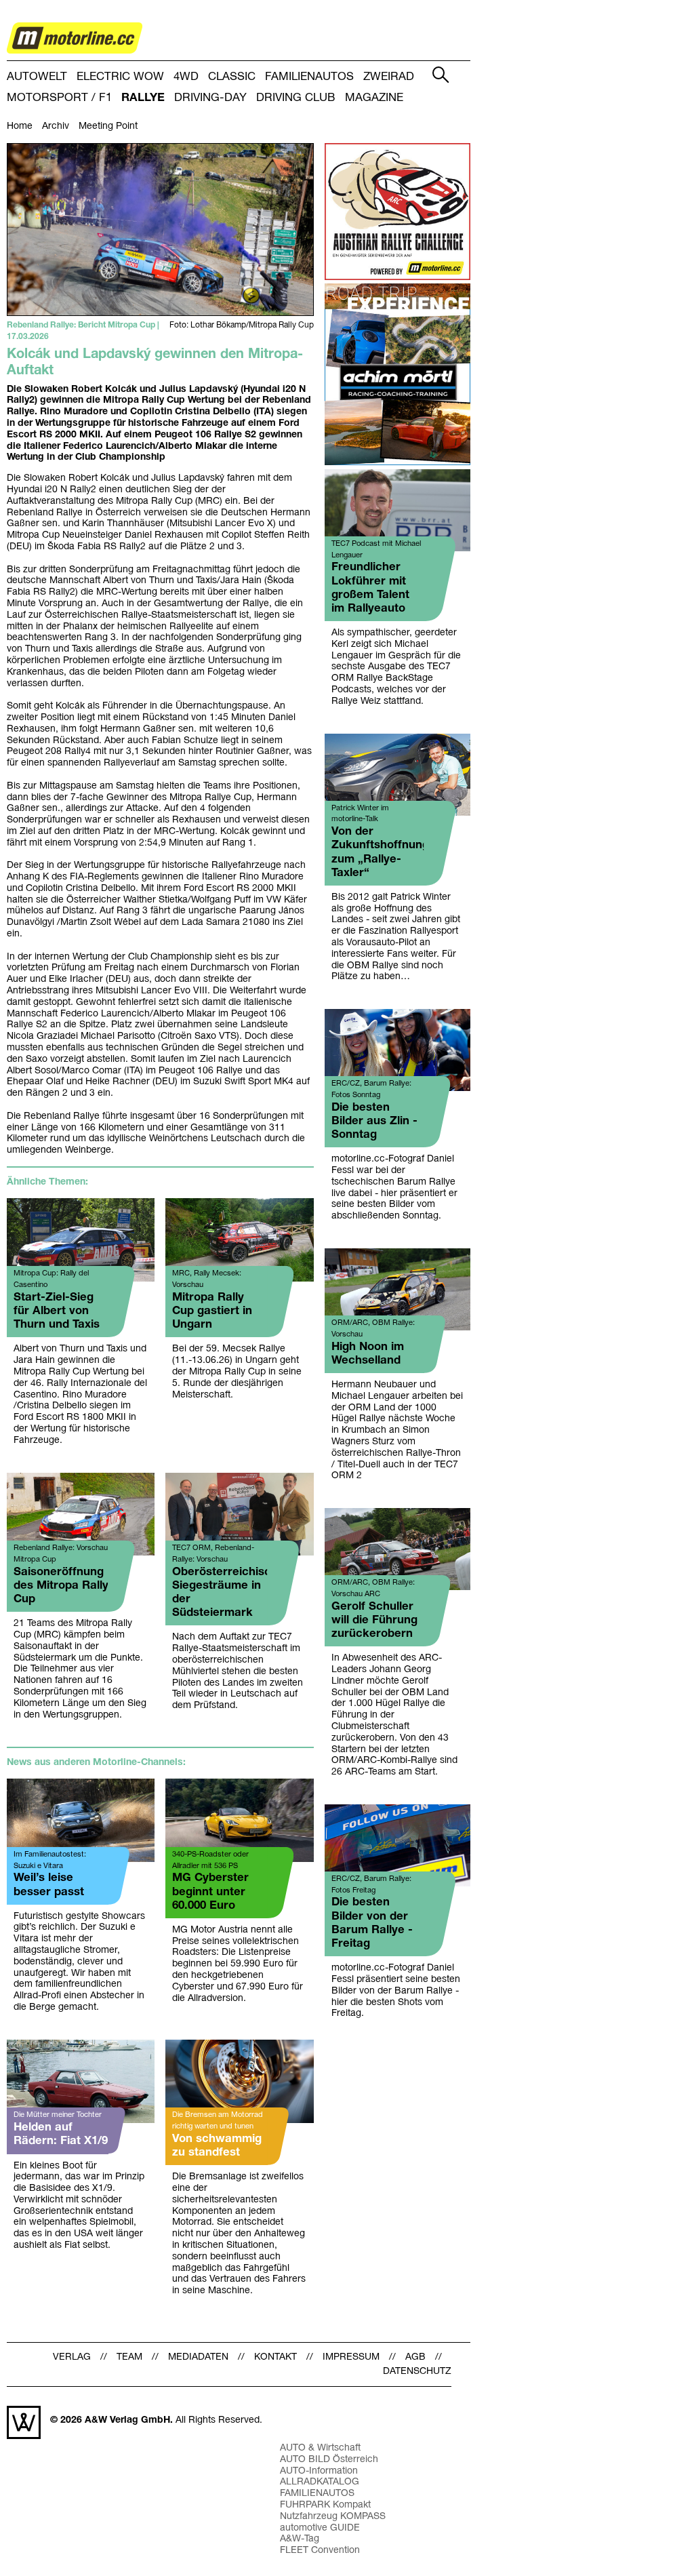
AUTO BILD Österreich (329, 2460)
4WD (186, 77)
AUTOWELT (37, 77)
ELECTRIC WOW (120, 77)
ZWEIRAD (389, 77)
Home (20, 126)
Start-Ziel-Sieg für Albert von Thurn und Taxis (57, 1311)
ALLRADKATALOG (320, 2482)
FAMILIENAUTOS (309, 77)
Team (129, 2357)
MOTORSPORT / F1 (59, 98)
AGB (415, 2357)
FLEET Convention (320, 2551)
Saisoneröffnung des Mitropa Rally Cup (61, 1586)
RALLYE (143, 98)
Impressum (351, 2357)
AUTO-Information (319, 2471)
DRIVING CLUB (296, 98)
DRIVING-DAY (210, 98)
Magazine (374, 98)
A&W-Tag (300, 2539)
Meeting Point (108, 126)
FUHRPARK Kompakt (325, 2505)
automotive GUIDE (320, 2528)
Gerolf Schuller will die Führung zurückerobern (374, 1620)
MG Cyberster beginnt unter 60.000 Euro (210, 1891)
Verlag (72, 2357)
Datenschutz (417, 2372)
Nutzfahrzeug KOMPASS (333, 2517)
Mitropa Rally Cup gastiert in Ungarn (212, 1311)
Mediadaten (198, 2357)
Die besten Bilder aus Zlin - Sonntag (374, 1121)
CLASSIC (232, 77)
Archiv (56, 126)
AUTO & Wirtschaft (320, 2448)
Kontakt (275, 2357)
